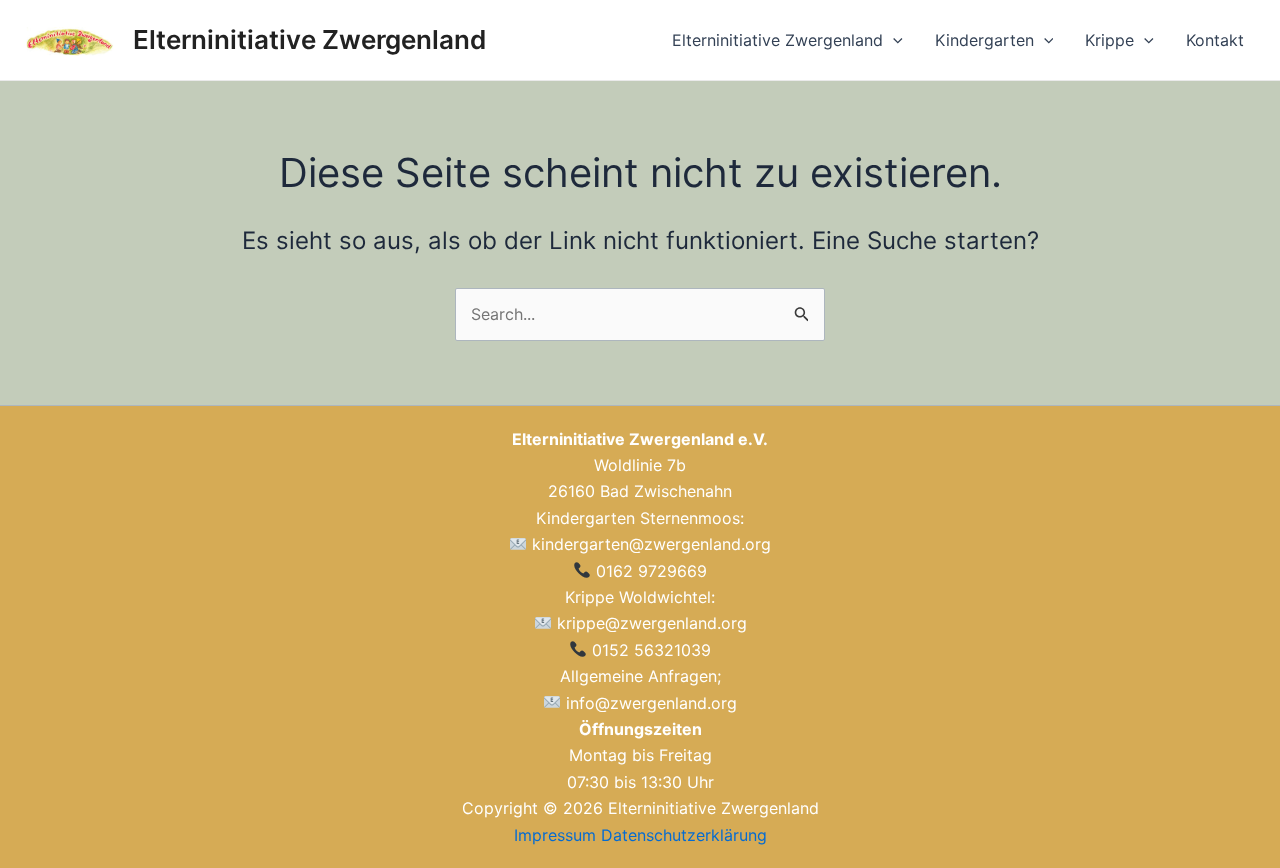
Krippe (1109, 40)
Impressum (555, 835)
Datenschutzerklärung (684, 835)
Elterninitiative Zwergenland (309, 39)
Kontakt (1215, 40)
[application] (893, 40)
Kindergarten (984, 40)
